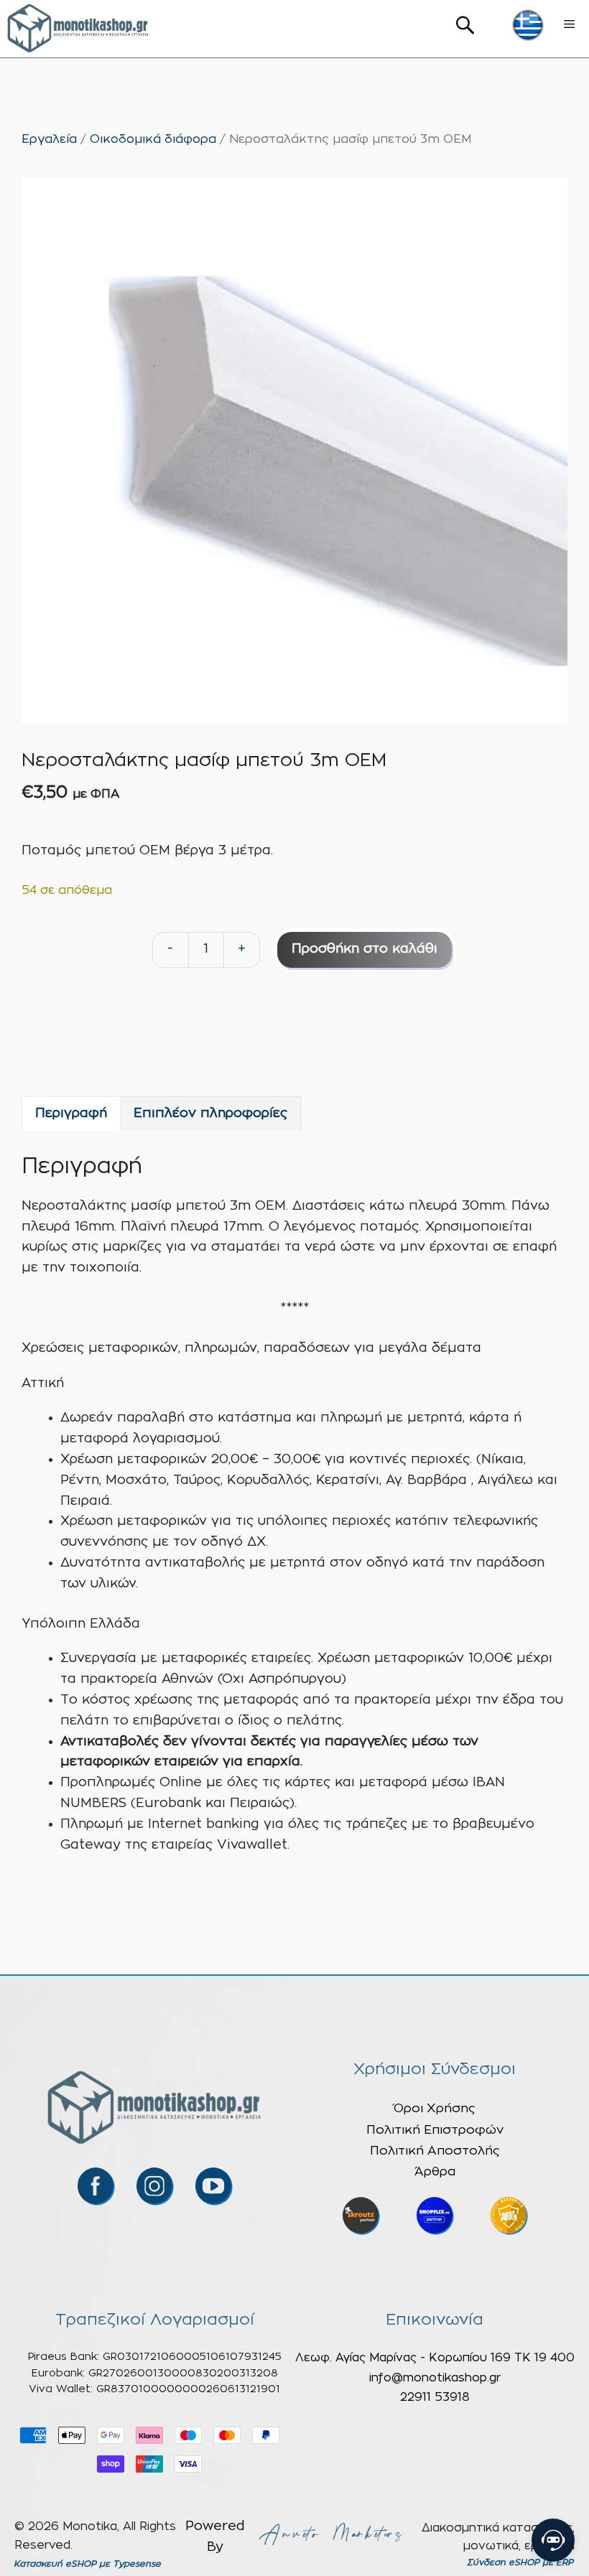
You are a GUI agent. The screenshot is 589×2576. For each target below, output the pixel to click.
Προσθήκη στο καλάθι (365, 949)
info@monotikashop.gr (435, 2378)
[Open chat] (553, 2540)
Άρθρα (435, 2171)
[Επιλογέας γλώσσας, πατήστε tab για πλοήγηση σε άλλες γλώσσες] (528, 25)
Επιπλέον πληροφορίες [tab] (210, 1114)
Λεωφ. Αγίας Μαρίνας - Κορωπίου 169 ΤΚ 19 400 (435, 2358)
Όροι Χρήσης (435, 2108)
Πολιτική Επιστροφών (435, 2130)
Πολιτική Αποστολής (435, 2151)
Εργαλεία (49, 139)
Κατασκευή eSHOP (55, 2564)
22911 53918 (435, 2397)
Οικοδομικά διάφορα (153, 139)
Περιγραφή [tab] (71, 1114)
